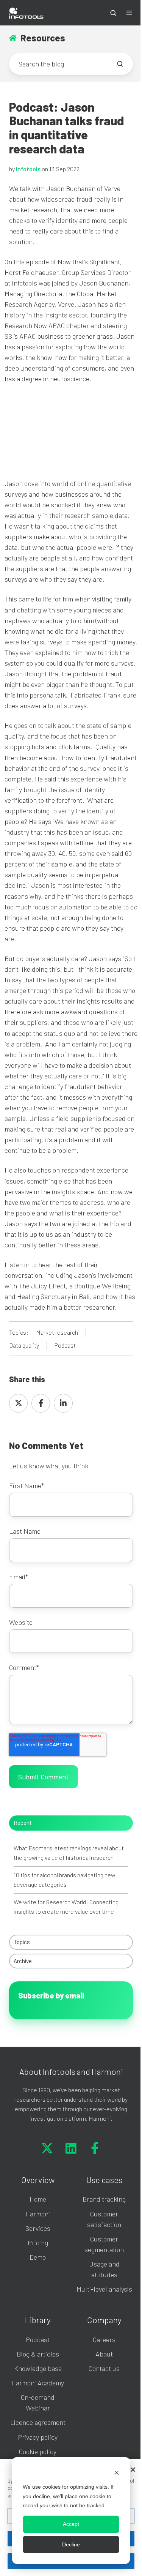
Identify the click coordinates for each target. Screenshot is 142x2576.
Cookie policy (38, 2451)
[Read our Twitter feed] (47, 2148)
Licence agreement (38, 2422)
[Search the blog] (120, 64)
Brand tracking (104, 2199)
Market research (57, 1332)
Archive (23, 1961)
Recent (23, 1823)
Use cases (104, 2180)
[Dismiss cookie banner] (117, 2473)
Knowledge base (38, 2368)
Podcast (65, 1345)
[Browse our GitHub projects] (95, 2148)
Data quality (24, 1345)
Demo (38, 2257)
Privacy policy (38, 2437)
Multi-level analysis (104, 2289)
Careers (104, 2339)
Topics (22, 1942)
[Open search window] (113, 13)
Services (38, 2228)
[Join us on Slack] (71, 2148)
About (104, 2354)
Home (38, 2199)
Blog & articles (38, 2354)
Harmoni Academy (38, 2383)
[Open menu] (129, 13)
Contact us (104, 2368)
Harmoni (38, 2214)
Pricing (38, 2243)
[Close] (133, 2470)
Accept (71, 2524)
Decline (71, 2544)
